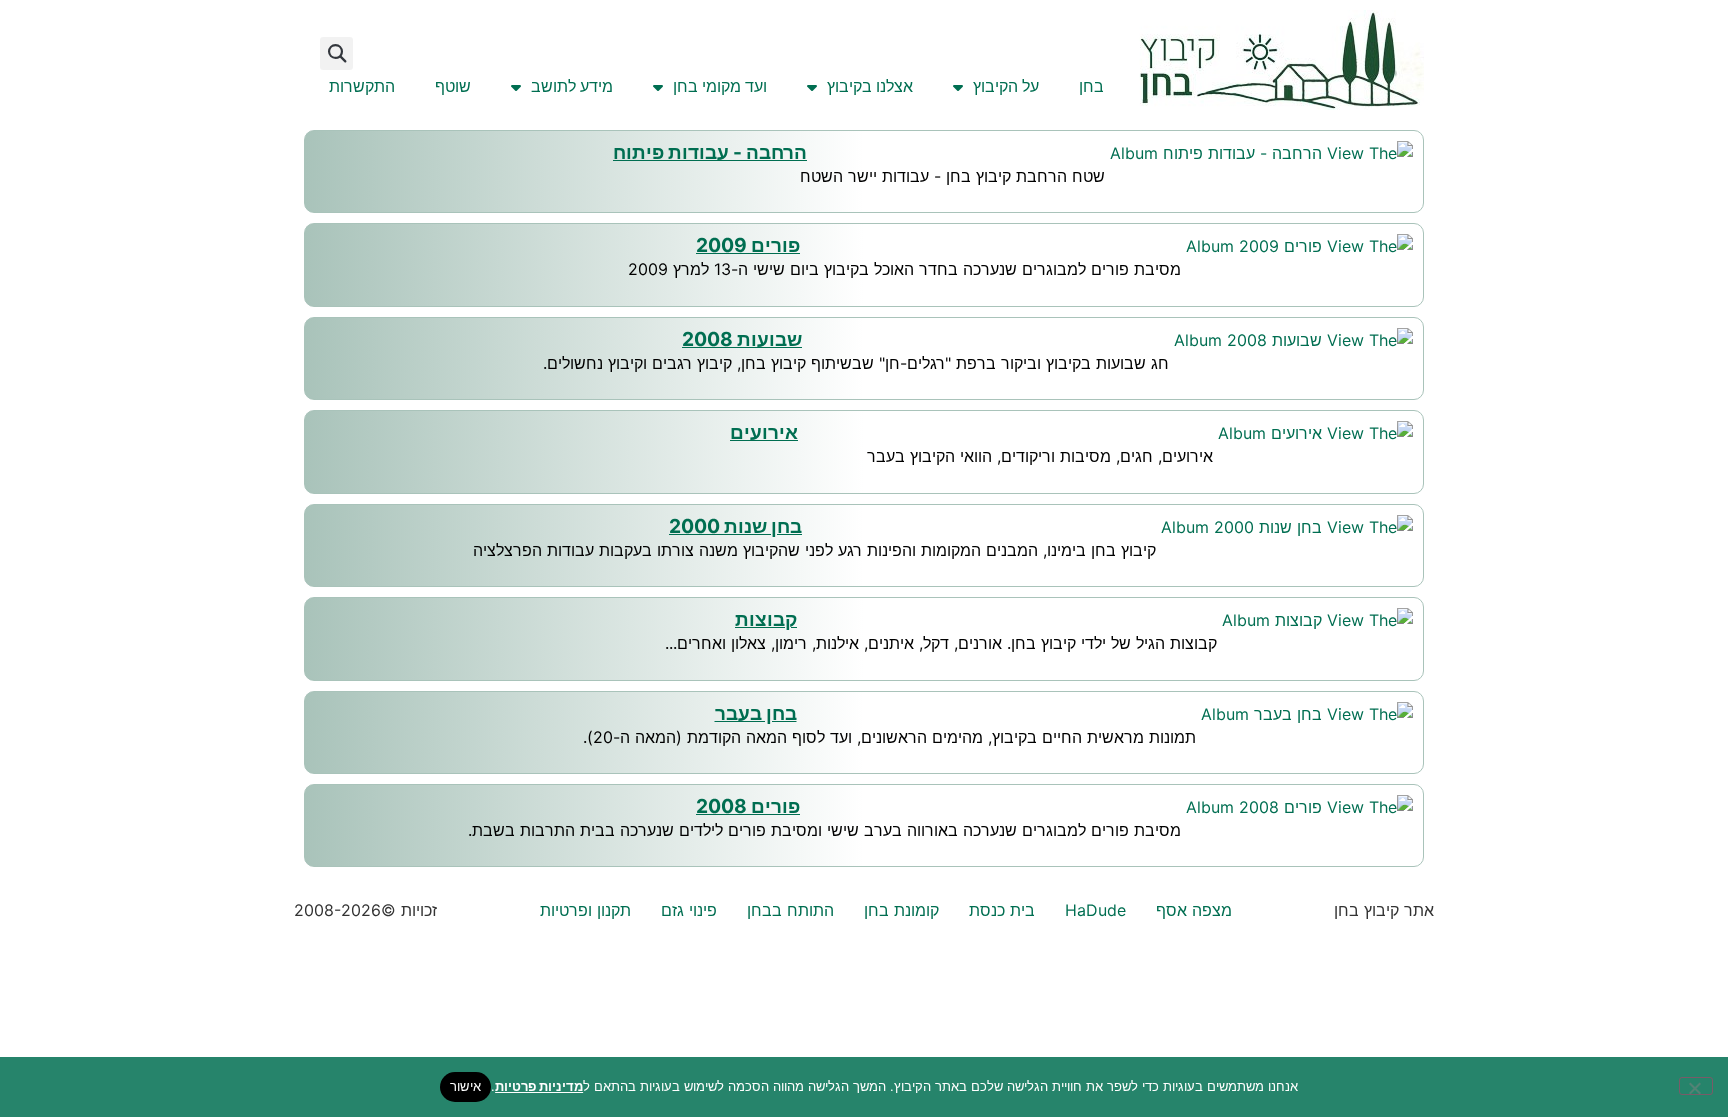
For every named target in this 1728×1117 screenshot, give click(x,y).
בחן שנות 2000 (735, 526)
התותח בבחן (790, 910)
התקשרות (362, 86)
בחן (1091, 86)
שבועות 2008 (742, 339)
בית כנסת (1002, 910)
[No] (1696, 1086)
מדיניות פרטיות (539, 1086)
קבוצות (766, 619)
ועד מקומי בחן (720, 86)
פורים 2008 (748, 806)
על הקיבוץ (1006, 86)
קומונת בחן (901, 910)
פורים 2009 (748, 245)
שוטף (453, 86)
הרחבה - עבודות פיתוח (710, 152)
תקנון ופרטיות (585, 910)
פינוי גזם (689, 910)
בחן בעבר (756, 713)
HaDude (1095, 910)
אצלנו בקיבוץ (870, 86)
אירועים (764, 432)
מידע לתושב (572, 86)
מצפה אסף (1194, 910)
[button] (336, 53)
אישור (465, 1086)
